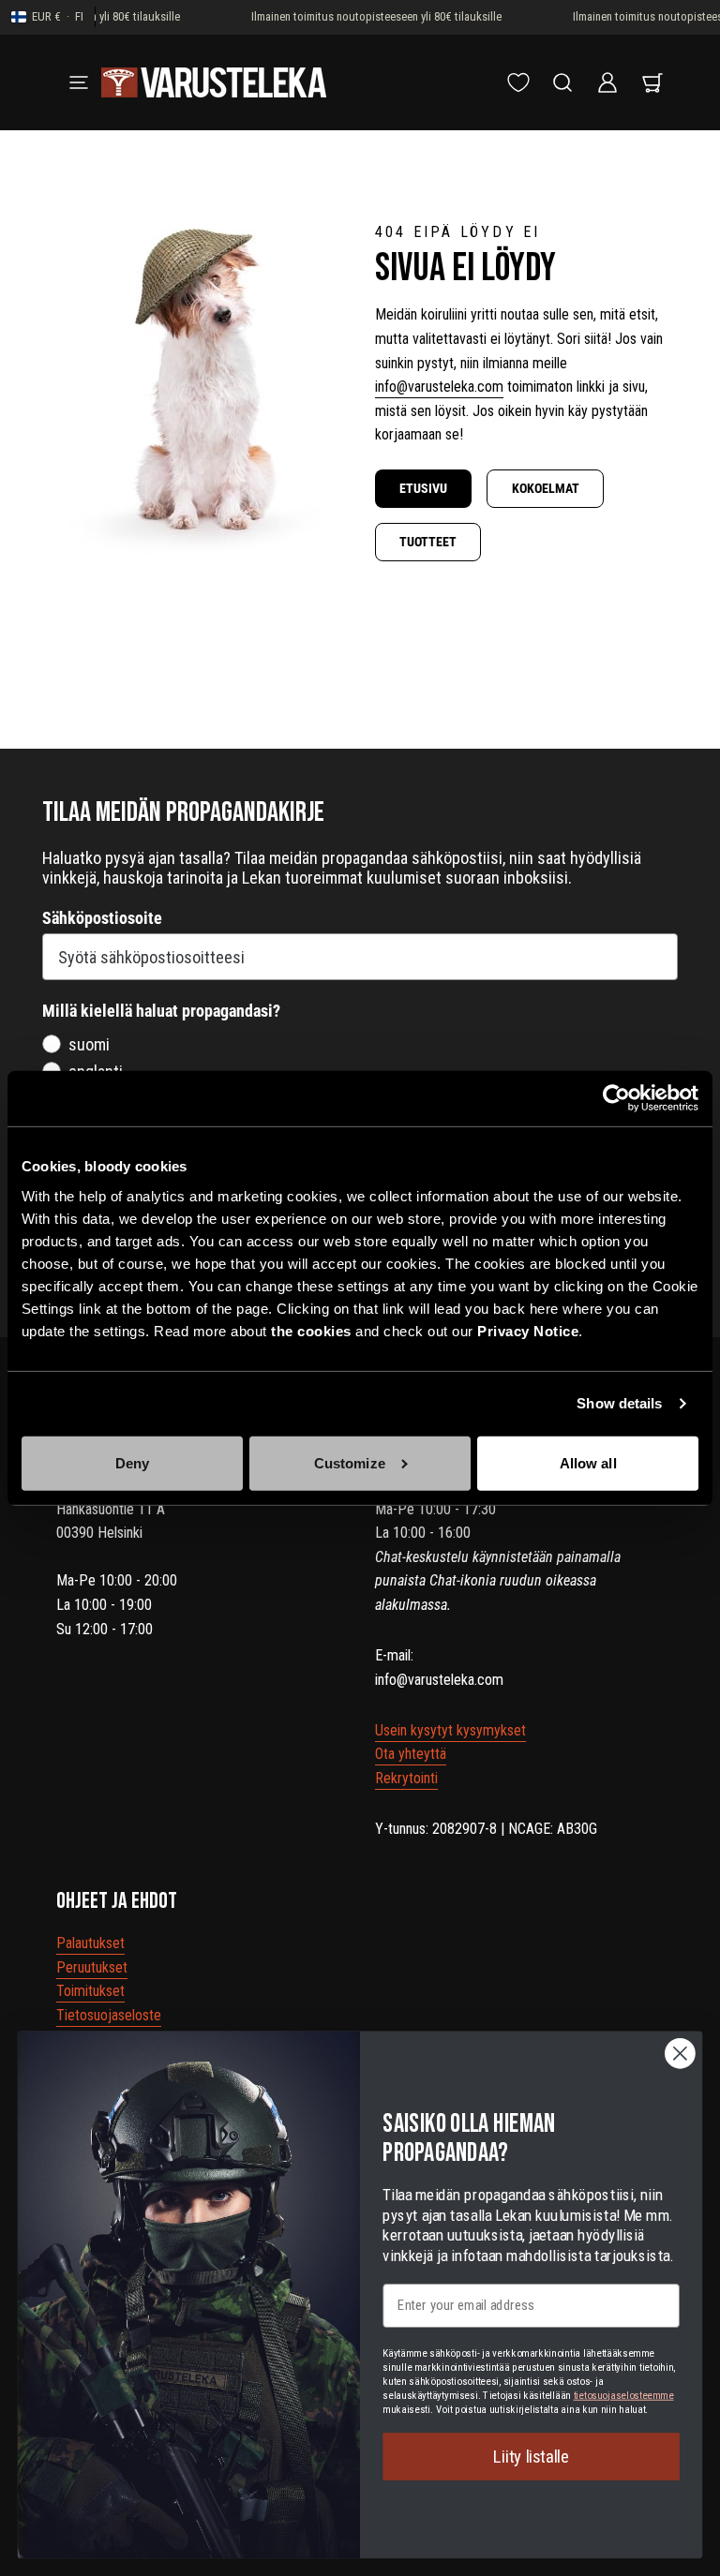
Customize (350, 1463)
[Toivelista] (518, 82)
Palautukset (90, 1943)
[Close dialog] (680, 2054)
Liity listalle (531, 2456)
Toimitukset (90, 1991)
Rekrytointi (406, 1778)
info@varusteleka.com (439, 387)
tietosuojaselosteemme (624, 2395)
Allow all (588, 1463)
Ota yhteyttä (411, 1754)
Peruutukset (92, 1967)
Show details (619, 1403)
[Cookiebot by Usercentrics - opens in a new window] (616, 1098)
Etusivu (423, 488)
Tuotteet (428, 542)
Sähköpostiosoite (102, 918)
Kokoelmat (546, 488)
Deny (132, 1463)
